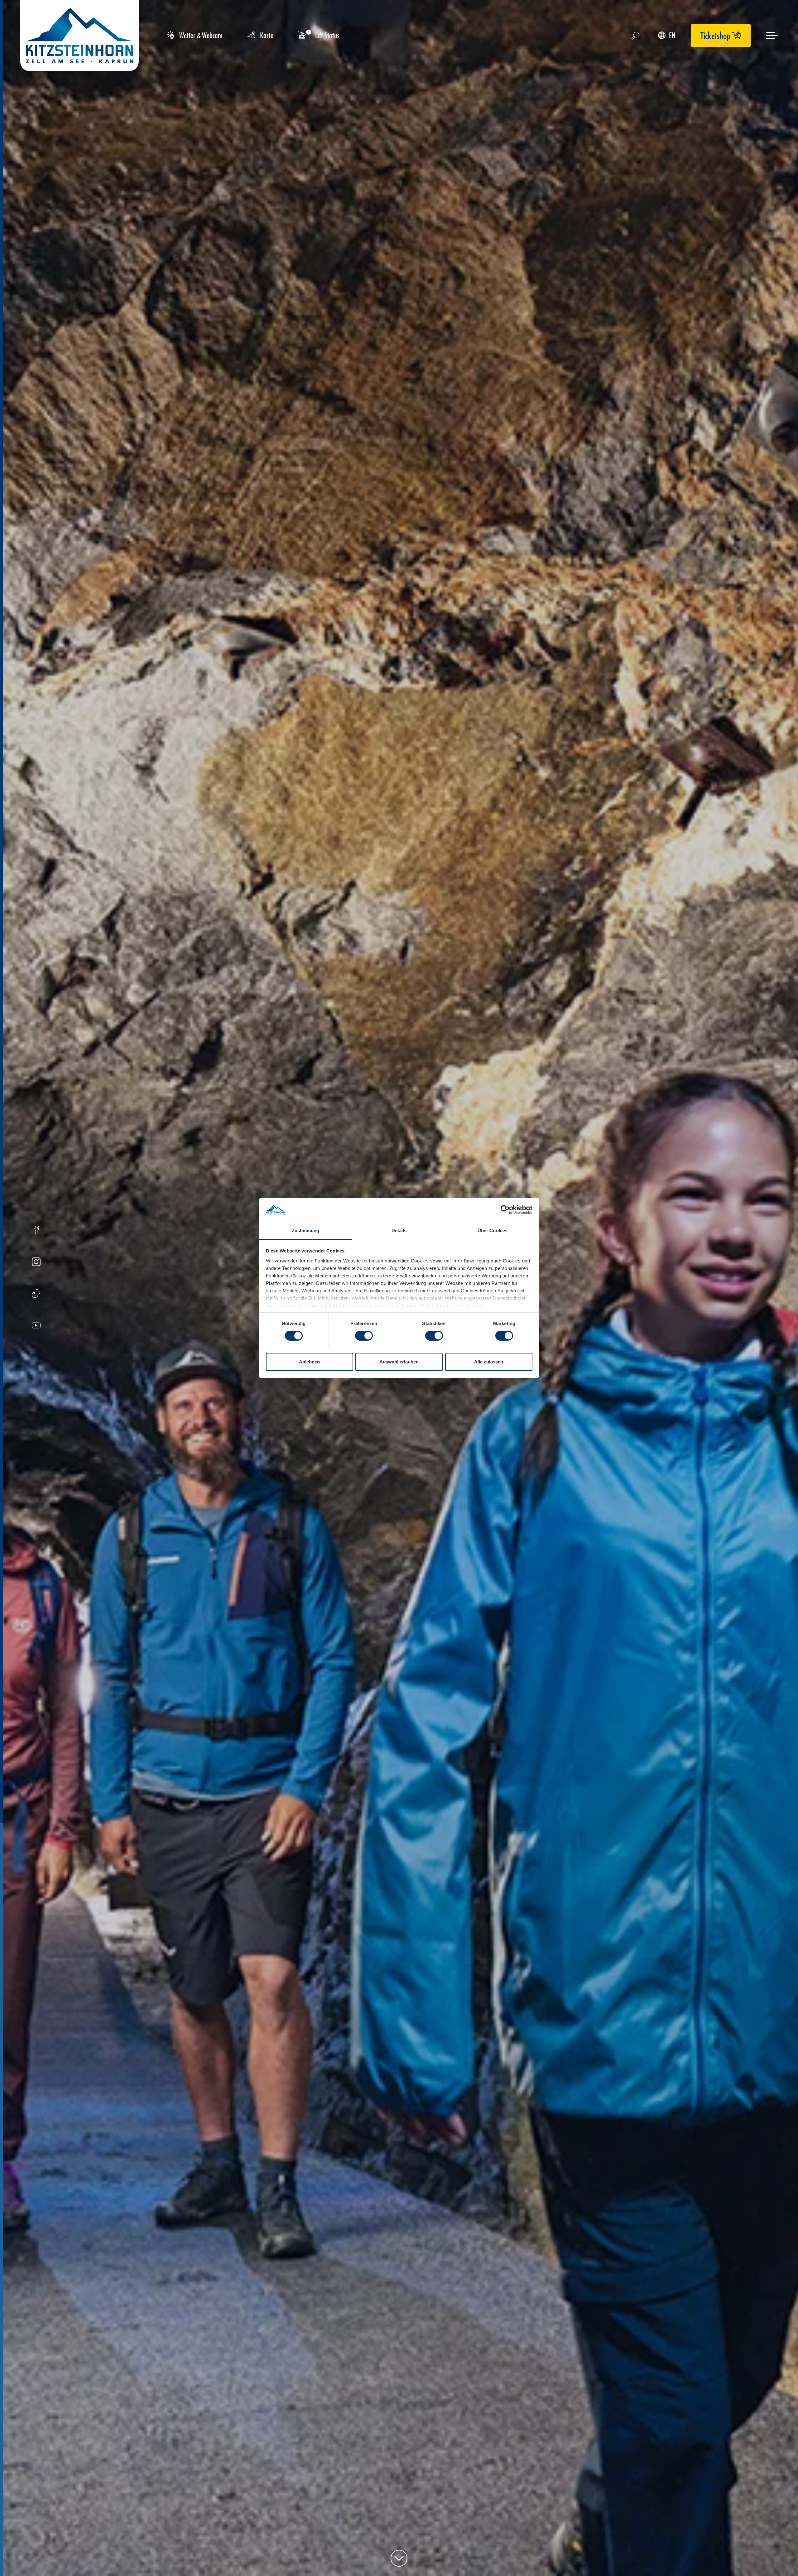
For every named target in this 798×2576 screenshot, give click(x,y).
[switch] (364, 1336)
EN (672, 35)
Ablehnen (309, 1362)
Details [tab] (399, 1230)
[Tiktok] (36, 1294)
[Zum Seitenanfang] (399, 2558)
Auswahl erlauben (399, 1362)
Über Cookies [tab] (493, 1230)
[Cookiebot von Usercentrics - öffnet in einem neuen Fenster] (505, 1210)
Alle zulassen (489, 1362)
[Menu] (772, 35)
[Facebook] (36, 1231)
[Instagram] (36, 1263)
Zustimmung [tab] (306, 1230)
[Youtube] (36, 1326)
